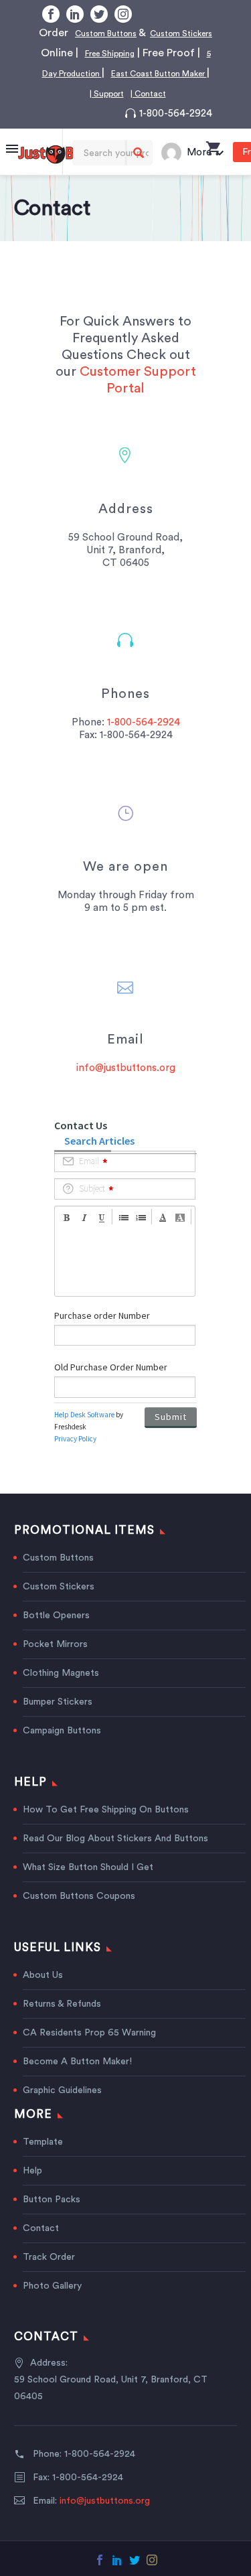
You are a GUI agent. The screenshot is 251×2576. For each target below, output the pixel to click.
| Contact (149, 113)
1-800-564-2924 (176, 134)
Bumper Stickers (58, 1722)
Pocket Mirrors (55, 1664)
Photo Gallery (52, 2306)
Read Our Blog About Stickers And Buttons (115, 1859)
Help (32, 2191)
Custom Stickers (59, 1607)
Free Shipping (166, 53)
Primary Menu (12, 169)
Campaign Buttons (62, 1751)
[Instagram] (123, 14)
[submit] (139, 173)
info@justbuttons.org (126, 1088)
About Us (43, 1995)
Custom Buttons (117, 33)
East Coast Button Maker (122, 93)
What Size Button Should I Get (88, 1887)
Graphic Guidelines (62, 2110)
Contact (41, 2248)
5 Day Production (157, 73)
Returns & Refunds (62, 2024)
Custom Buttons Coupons (79, 1916)
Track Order (49, 2277)
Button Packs (52, 2220)
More (199, 172)
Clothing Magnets (61, 1693)
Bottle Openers (56, 1636)
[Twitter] (99, 14)
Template (43, 2162)
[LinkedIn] (75, 14)
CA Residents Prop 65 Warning (89, 2053)
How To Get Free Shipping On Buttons (106, 1830)
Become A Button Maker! (77, 2082)
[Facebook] (51, 14)
